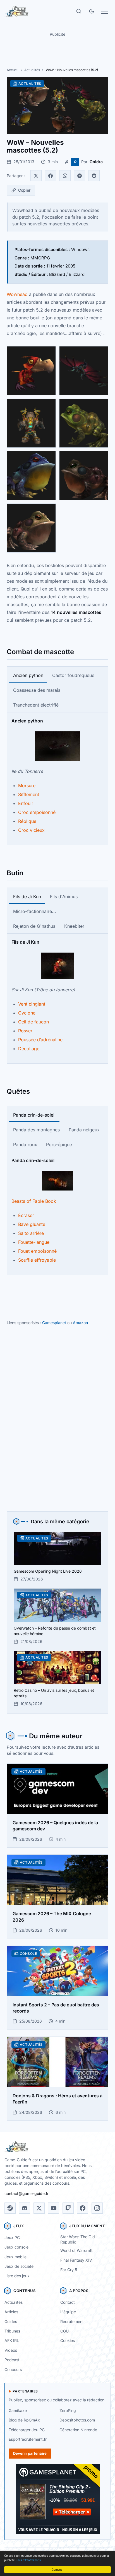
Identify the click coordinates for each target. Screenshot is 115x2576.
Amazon (80, 1323)
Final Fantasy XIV (76, 2260)
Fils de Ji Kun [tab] (27, 897)
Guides (11, 2321)
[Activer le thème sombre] (92, 11)
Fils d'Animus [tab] (64, 897)
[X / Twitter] (39, 2208)
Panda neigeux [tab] (84, 1130)
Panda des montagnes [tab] (36, 1130)
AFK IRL (12, 2340)
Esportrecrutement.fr (28, 2439)
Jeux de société (19, 2266)
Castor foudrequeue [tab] (73, 675)
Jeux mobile (15, 2257)
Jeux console (16, 2247)
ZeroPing (68, 2410)
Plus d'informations (29, 2560)
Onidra (96, 162)
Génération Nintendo (78, 2430)
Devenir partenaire (30, 2453)
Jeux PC (12, 2238)
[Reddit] (94, 176)
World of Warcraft (76, 2250)
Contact (68, 2302)
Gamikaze (18, 2410)
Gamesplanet (54, 1323)
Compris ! (58, 2569)
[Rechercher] (79, 11)
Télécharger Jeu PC (27, 2430)
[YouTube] (54, 2208)
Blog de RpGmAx (24, 2420)
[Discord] (25, 2208)
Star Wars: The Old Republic (78, 2239)
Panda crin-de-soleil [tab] (34, 1115)
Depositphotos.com (77, 2420)
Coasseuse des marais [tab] (37, 690)
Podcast (12, 2360)
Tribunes (12, 2331)
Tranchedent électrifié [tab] (36, 705)
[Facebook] (51, 176)
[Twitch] (68, 2208)
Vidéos (11, 2350)
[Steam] (10, 2208)
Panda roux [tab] (25, 1144)
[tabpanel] (57, 775)
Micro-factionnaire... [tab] (35, 911)
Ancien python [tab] (28, 675)
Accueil (13, 70)
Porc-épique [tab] (59, 1144)
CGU (64, 2331)
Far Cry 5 (69, 2270)
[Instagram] (97, 2208)
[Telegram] (80, 176)
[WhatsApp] (65, 176)
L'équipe (68, 2312)
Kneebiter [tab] (74, 926)
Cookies (68, 2340)
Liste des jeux (17, 2276)
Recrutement (72, 2321)
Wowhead (17, 294)
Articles (11, 2312)
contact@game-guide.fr (27, 2193)
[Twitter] (36, 176)
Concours (13, 2369)
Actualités (32, 70)
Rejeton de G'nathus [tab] (34, 926)
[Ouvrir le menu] (104, 11)
